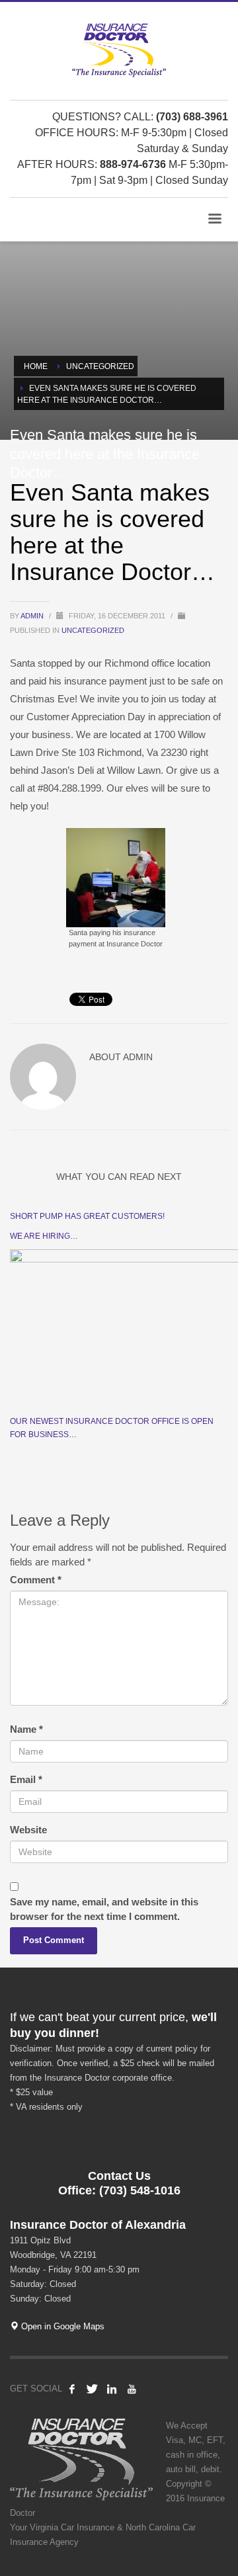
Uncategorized (93, 630)
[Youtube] (132, 2389)
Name (26, 1729)
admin (33, 616)
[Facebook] (72, 2389)
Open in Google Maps (61, 2326)
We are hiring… (44, 1236)
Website (28, 1830)
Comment (36, 1580)
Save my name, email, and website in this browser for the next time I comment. (104, 1909)
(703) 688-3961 (192, 117)
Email (26, 1779)
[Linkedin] (112, 2389)
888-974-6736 (133, 164)
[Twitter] (92, 2389)
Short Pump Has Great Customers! (87, 1216)
